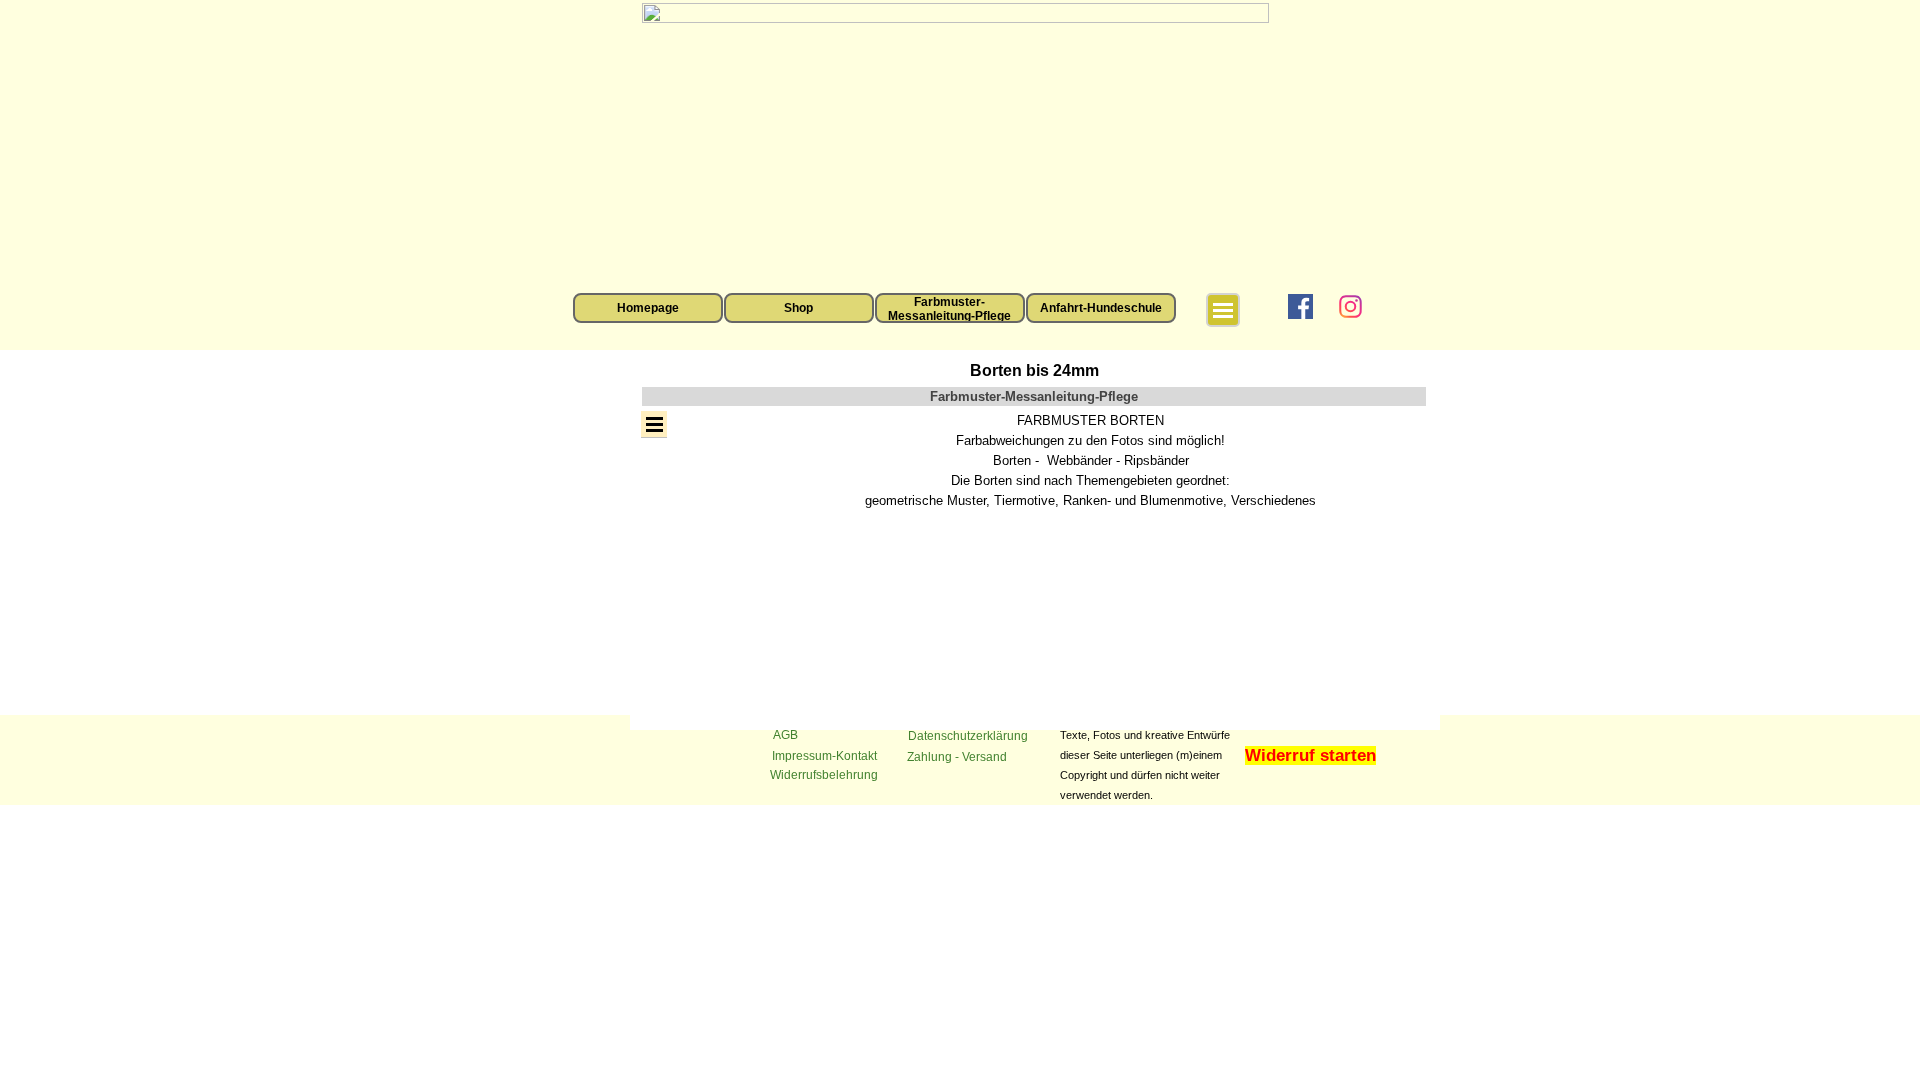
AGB (785, 735)
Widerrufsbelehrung (824, 775)
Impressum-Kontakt (824, 756)
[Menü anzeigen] (1223, 310)
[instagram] (1350, 306)
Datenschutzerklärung (968, 736)
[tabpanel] (1091, 461)
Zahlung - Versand (957, 757)
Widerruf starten (1310, 755)
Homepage (648, 308)
